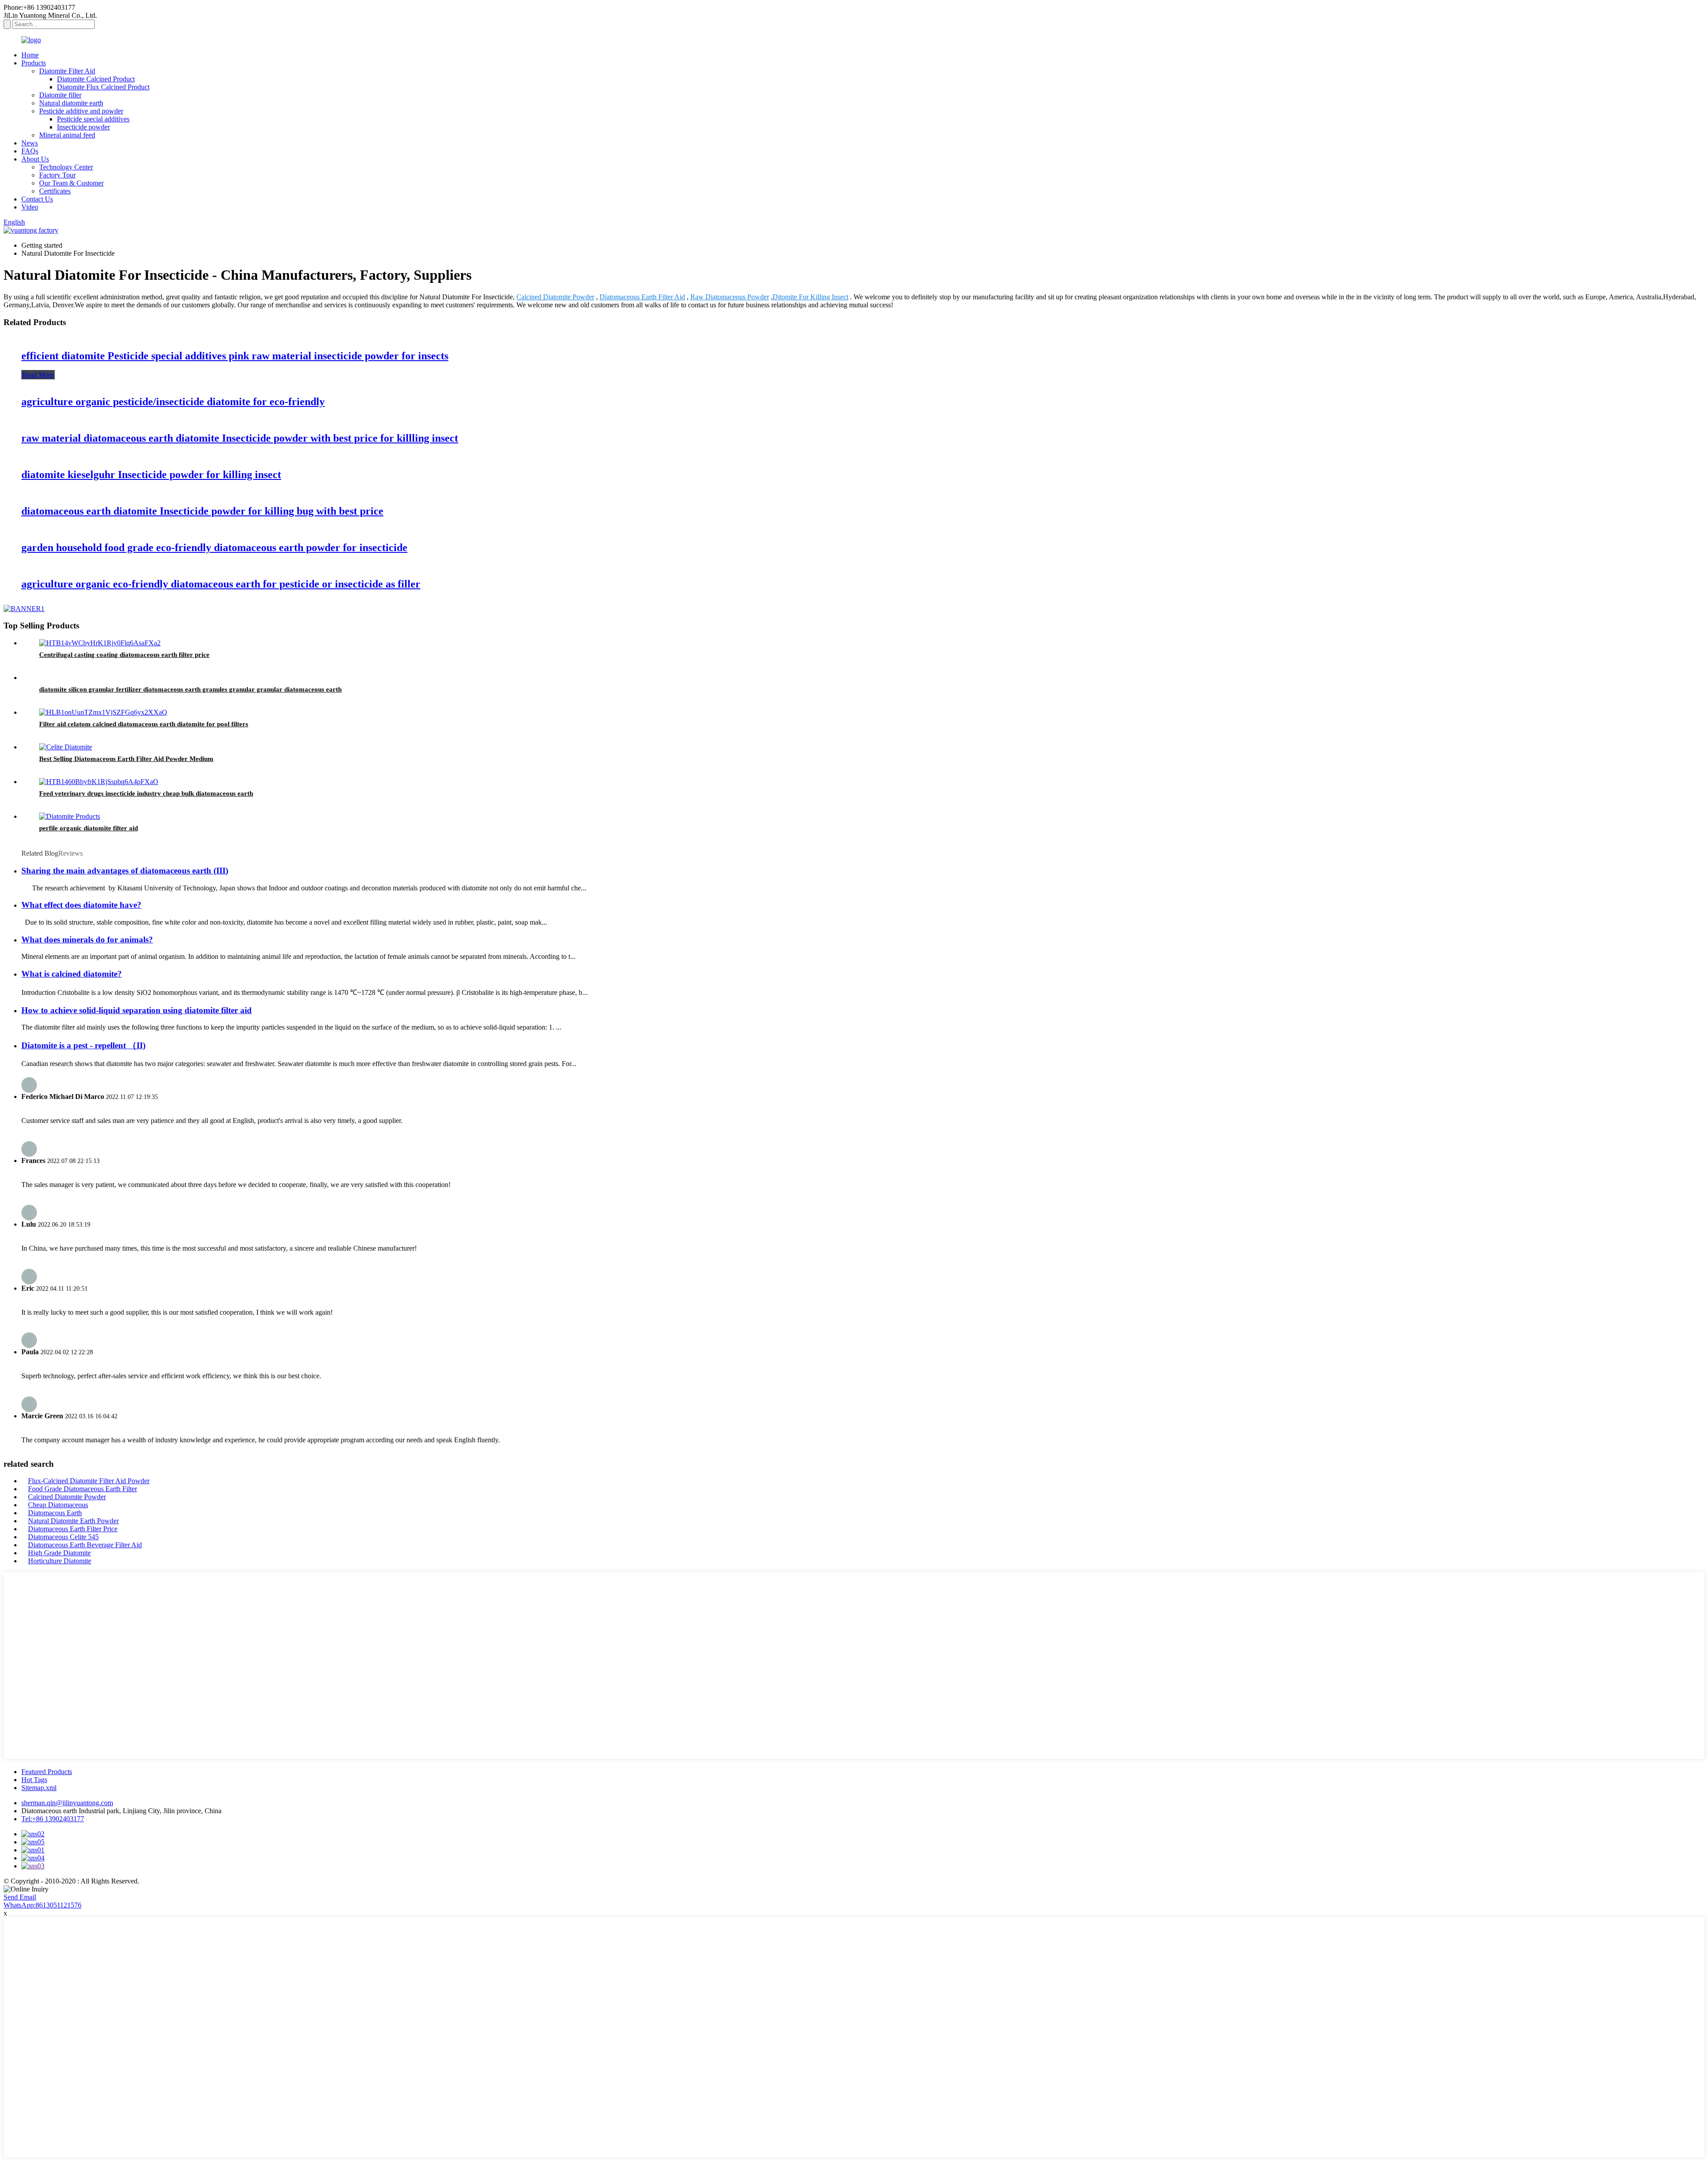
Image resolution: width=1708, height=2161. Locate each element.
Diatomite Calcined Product (96, 79)
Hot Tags (34, 1780)
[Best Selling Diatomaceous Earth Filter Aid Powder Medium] (66, 747)
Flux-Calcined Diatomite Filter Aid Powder (89, 1481)
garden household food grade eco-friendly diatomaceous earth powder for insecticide (214, 547)
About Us (35, 159)
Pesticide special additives (93, 119)
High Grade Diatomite (59, 1553)
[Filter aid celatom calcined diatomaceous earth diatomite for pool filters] (103, 712)
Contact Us (37, 199)
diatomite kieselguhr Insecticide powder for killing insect (151, 475)
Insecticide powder (83, 127)
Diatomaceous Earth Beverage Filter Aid (85, 1545)
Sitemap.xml (39, 1788)
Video (30, 207)
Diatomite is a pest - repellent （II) (83, 1045)
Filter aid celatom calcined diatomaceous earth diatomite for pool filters (144, 724)
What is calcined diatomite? (72, 974)
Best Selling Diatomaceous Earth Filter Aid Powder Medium (126, 759)
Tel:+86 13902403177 (53, 1819)
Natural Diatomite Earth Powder (73, 1521)
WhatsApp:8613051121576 (42, 1905)
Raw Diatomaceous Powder (730, 297)
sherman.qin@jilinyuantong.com (67, 1803)
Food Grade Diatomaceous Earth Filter (83, 1489)
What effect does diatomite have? (81, 905)
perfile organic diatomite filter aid (89, 828)
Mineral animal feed (67, 135)
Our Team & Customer (71, 183)
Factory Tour (57, 175)
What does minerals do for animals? (87, 940)
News (30, 143)
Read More (38, 375)
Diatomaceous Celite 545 (63, 1537)
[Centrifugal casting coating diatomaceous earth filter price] (100, 643)
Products (34, 63)
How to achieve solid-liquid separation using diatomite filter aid (137, 1010)
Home (30, 55)
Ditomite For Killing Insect (810, 297)
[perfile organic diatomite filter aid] (70, 816)
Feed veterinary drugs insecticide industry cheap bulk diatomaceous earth (146, 793)
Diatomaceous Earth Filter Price (73, 1529)
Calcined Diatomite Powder (555, 297)
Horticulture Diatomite (60, 1561)
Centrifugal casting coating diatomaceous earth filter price (124, 655)
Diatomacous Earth (55, 1513)
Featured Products (47, 1772)
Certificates (55, 191)
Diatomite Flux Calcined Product (103, 87)
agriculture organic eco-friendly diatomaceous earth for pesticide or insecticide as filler (221, 584)
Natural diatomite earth (71, 103)
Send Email (20, 1897)
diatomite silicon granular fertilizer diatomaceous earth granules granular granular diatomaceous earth (190, 689)
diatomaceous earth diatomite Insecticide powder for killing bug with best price (202, 511)
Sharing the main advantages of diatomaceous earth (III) (125, 871)
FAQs (30, 151)
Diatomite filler (60, 95)
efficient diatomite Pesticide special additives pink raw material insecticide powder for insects (235, 356)
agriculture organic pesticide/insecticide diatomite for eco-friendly (173, 402)
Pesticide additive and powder (81, 111)
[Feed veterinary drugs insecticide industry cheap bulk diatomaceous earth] (99, 782)
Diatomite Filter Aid (67, 71)
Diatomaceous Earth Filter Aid (642, 297)
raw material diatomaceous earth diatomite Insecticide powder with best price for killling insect (240, 438)
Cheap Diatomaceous (58, 1505)
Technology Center (66, 167)
